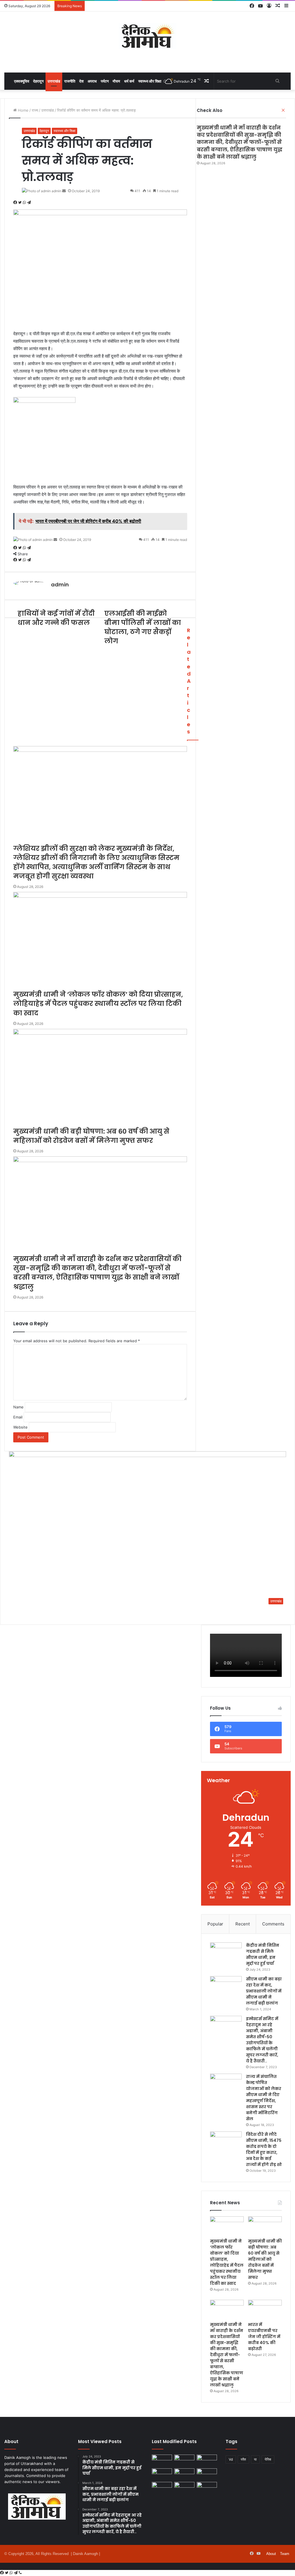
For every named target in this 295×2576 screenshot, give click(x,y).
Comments (273, 1924)
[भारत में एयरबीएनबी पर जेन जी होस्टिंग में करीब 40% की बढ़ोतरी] (265, 2309)
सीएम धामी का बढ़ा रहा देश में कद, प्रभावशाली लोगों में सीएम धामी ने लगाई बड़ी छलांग (264, 1991)
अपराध (92, 81)
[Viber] (20, 2573)
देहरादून (38, 81)
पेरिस (268, 2459)
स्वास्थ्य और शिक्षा (150, 81)
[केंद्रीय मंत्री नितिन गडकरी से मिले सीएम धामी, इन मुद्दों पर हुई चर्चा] (226, 1953)
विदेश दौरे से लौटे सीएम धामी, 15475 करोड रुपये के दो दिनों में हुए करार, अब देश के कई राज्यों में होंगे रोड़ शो (264, 2149)
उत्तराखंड (54, 81)
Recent (243, 1924)
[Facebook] (2, 2573)
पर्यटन (105, 81)
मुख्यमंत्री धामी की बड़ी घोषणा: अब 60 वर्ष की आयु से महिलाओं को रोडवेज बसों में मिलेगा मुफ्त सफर (265, 2259)
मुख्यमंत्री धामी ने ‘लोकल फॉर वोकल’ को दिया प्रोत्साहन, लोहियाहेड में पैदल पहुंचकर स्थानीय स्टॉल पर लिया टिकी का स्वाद (227, 2262)
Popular (215, 1924)
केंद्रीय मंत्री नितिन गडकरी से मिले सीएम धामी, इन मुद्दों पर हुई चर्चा (263, 1954)
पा (255, 2459)
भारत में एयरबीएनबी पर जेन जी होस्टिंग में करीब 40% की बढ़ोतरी (264, 2337)
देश (81, 81)
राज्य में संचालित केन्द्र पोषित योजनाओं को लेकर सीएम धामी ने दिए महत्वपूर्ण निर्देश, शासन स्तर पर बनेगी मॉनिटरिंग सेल (264, 2098)
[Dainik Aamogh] (147, 36)
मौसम (116, 81)
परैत (243, 2459)
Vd (231, 2459)
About (271, 2554)
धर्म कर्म (129, 81)
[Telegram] (16, 2573)
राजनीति (70, 81)
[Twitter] (7, 2573)
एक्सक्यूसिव (22, 81)
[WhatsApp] (12, 2573)
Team (285, 2554)
